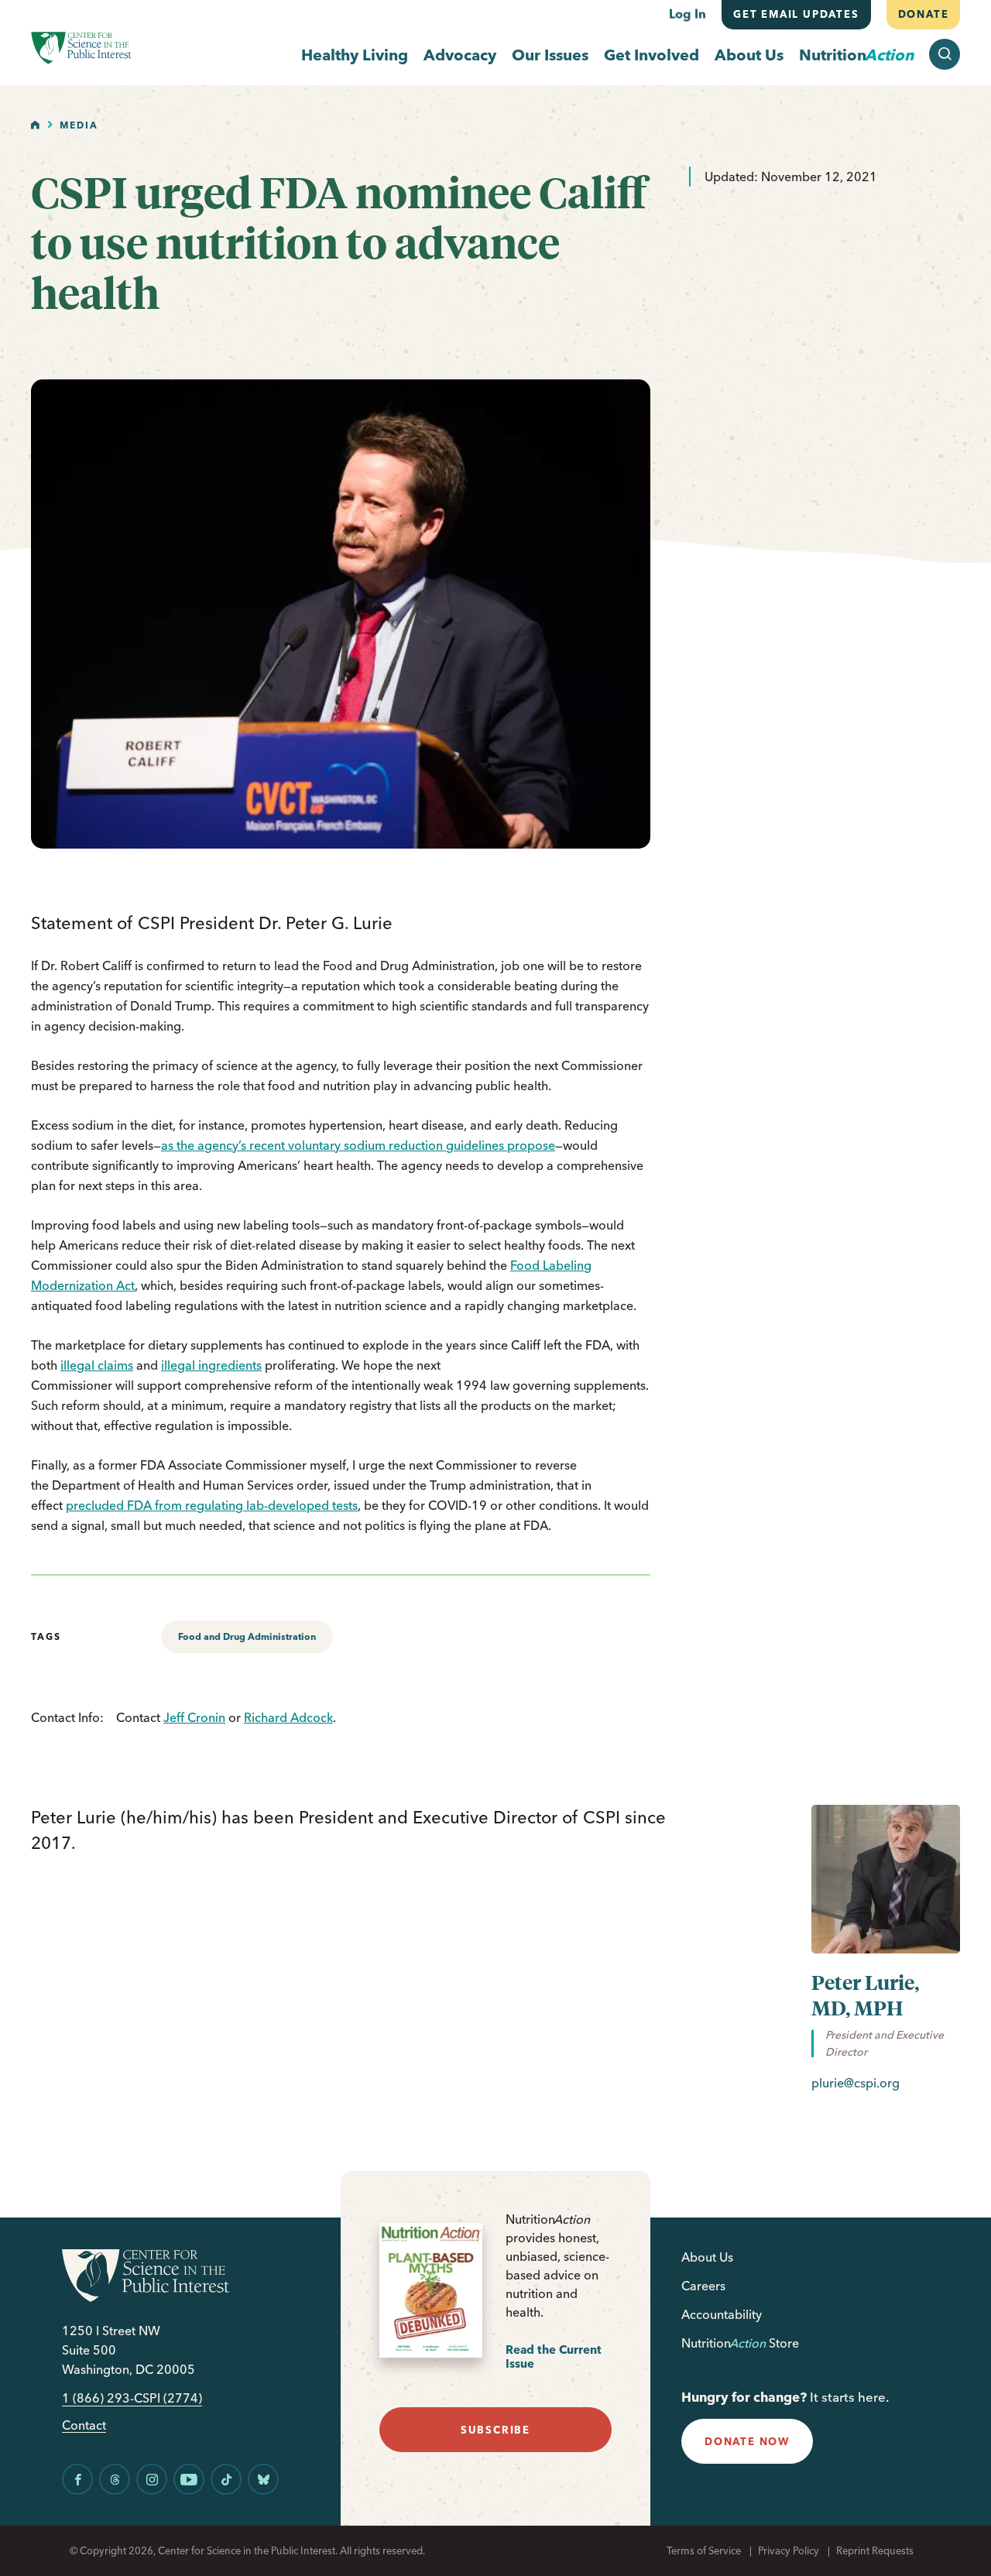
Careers (703, 2286)
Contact (84, 2425)
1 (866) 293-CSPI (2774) (132, 2398)
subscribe (495, 2430)
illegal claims (97, 1365)
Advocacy (460, 55)
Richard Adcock (288, 1717)
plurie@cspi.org (856, 2083)
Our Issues (550, 55)
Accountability (722, 2314)
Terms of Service (704, 2550)
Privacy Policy (789, 2550)
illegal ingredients (211, 1365)
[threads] (115, 2479)
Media (79, 125)
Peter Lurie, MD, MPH (865, 1995)
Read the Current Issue (554, 2356)
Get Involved (652, 55)
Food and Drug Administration (247, 1636)
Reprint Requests (875, 2550)
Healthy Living (355, 55)
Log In (688, 14)
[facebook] (77, 2479)
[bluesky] (263, 2479)
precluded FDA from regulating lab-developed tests (212, 1505)
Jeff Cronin (194, 1717)
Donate (923, 14)
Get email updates (796, 14)
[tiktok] (226, 2479)
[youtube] (189, 2479)
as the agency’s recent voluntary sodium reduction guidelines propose (358, 1145)
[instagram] (152, 2479)
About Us (749, 55)
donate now (747, 2441)
